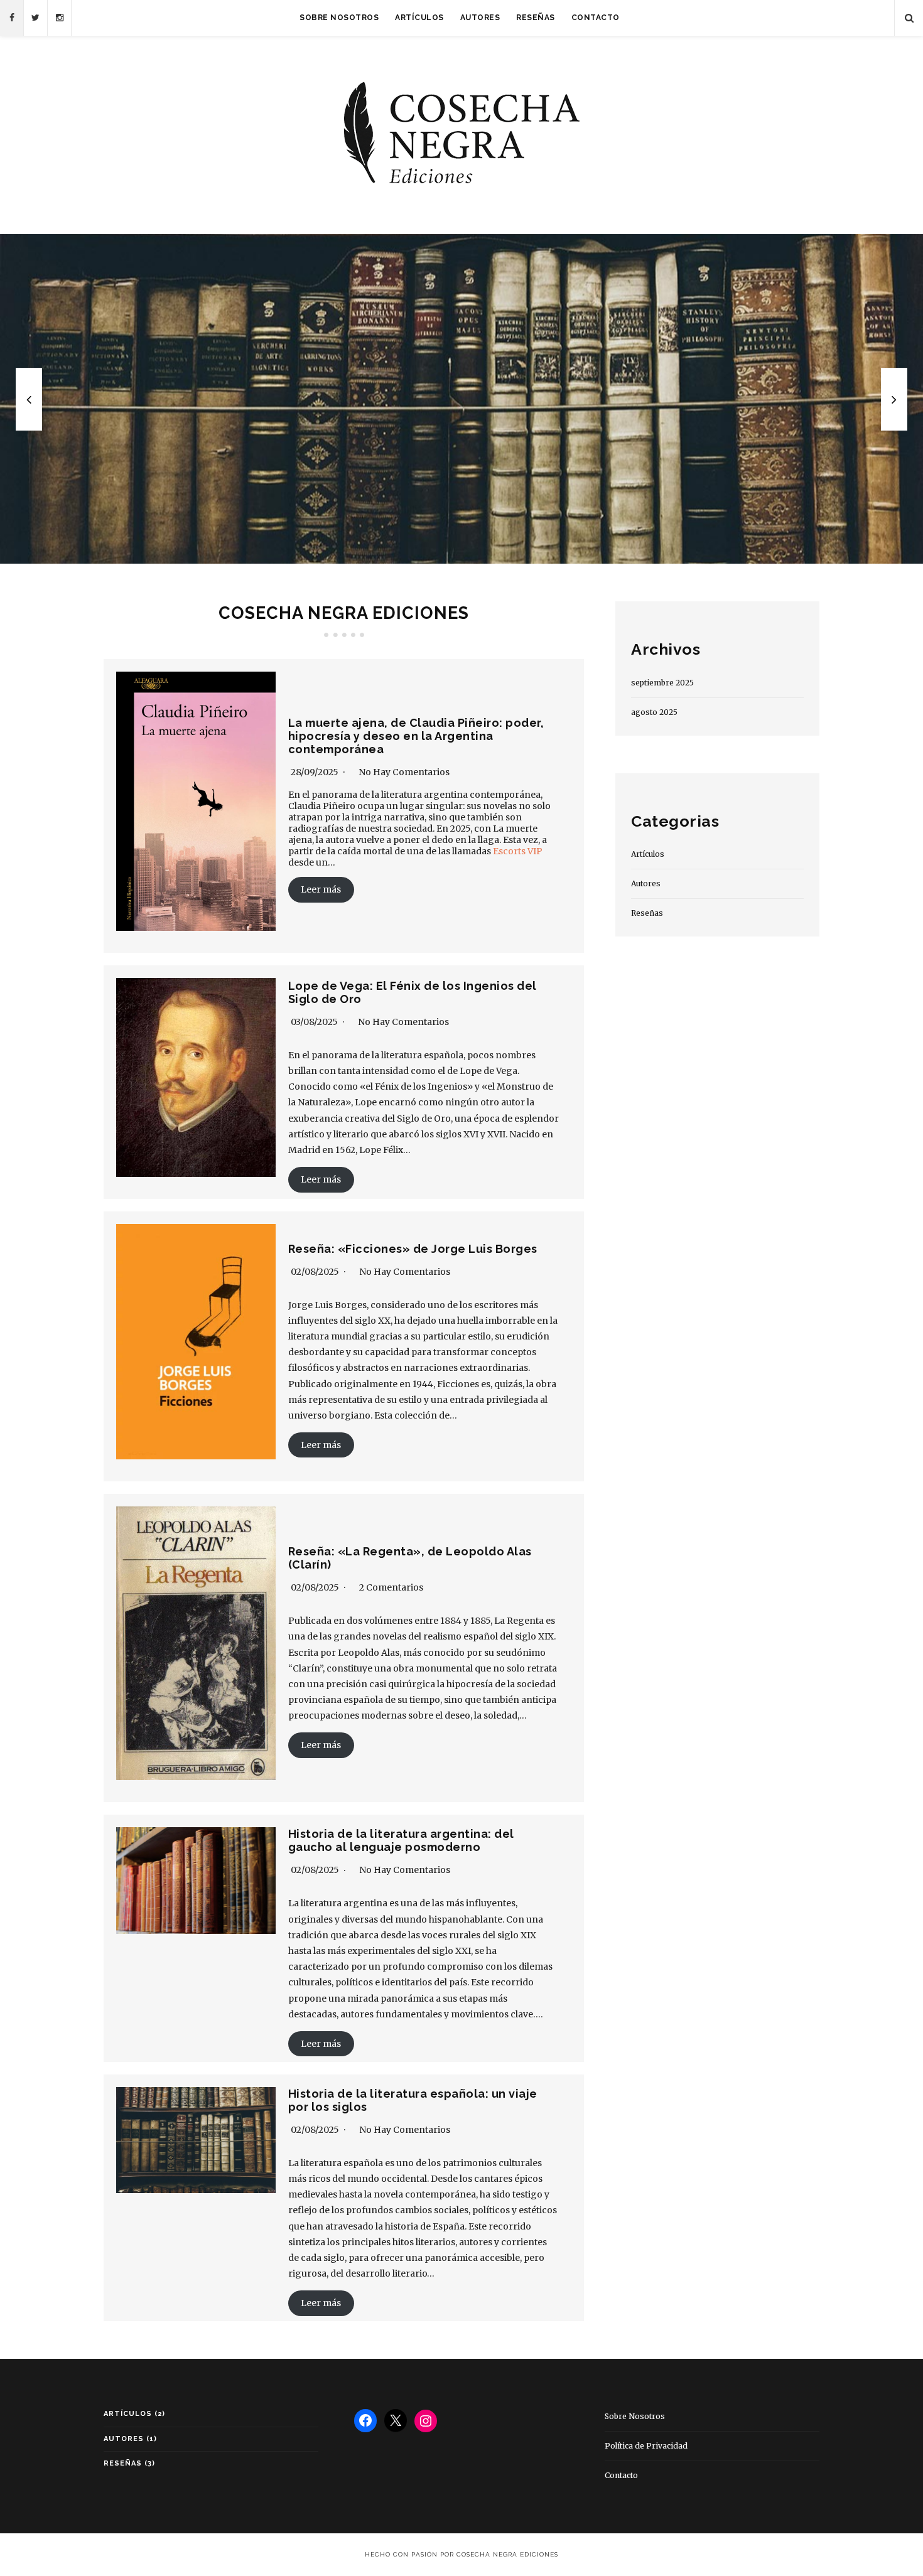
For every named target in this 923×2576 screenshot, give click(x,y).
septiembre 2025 (662, 683)
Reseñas (536, 18)
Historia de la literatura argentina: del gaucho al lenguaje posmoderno (401, 1840)
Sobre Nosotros (339, 18)
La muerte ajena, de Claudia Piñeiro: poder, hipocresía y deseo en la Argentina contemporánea (416, 736)
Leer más (321, 889)
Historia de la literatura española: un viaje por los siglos (462, 399)
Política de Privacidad (646, 2446)
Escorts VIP (518, 851)
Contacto (596, 18)
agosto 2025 (654, 712)
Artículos (419, 18)
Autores (480, 18)
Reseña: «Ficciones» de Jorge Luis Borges (413, 1249)
